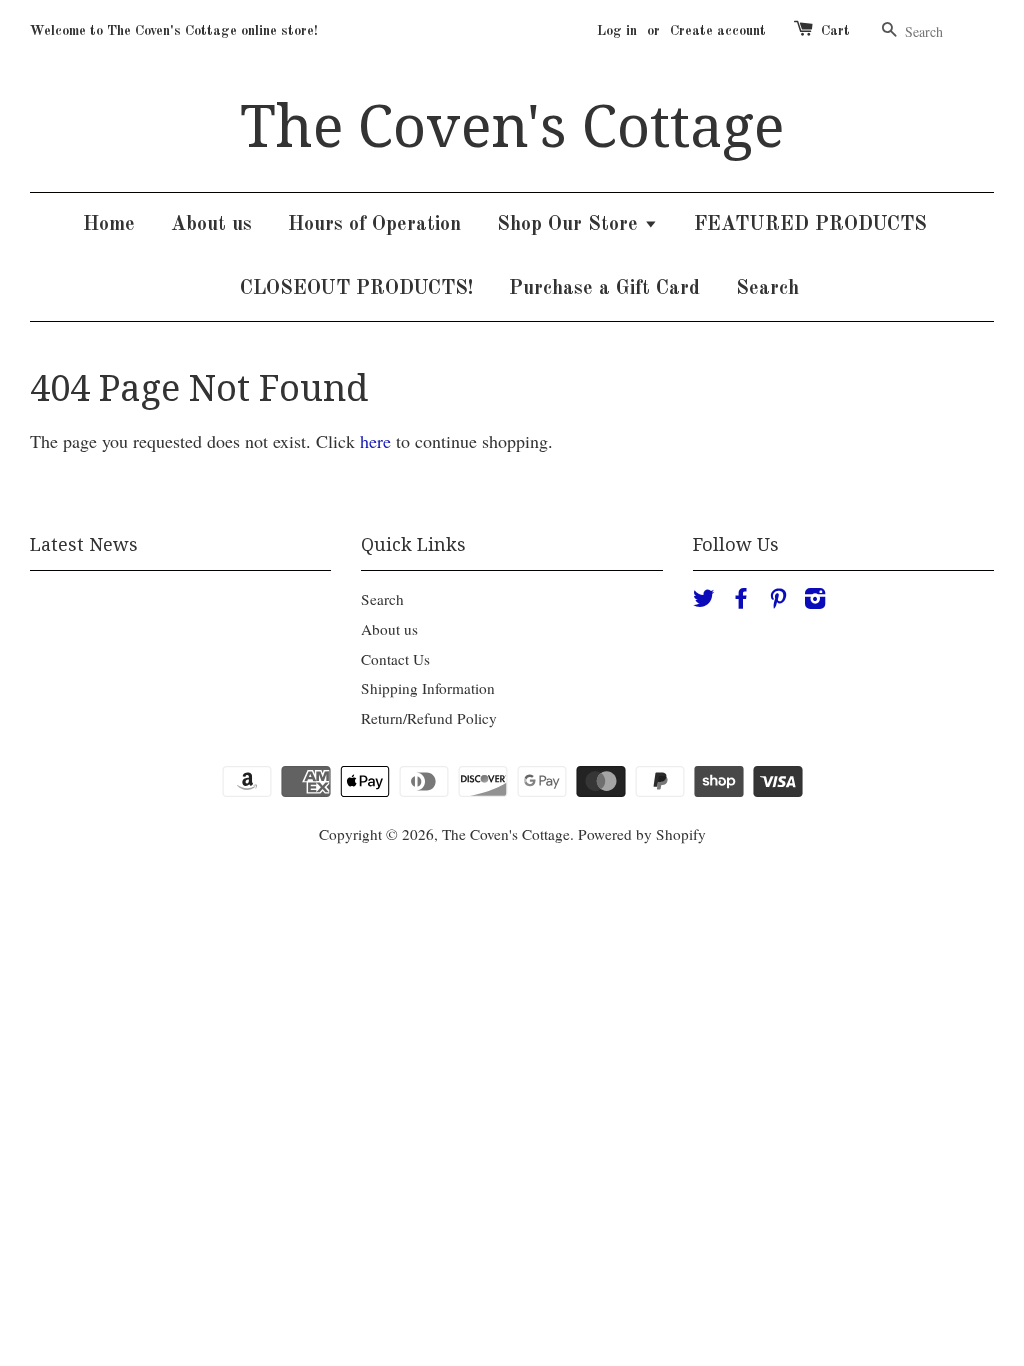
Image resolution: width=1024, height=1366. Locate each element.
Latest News (84, 544)
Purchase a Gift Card (604, 289)
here (375, 441)
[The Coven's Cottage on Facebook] (741, 601)
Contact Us (395, 659)
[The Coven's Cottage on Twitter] (704, 601)
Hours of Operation (374, 225)
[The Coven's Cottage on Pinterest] (778, 601)
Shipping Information (428, 688)
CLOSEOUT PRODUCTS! (356, 289)
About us (211, 225)
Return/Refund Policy (429, 718)
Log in (617, 31)
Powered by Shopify (642, 834)
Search (767, 289)
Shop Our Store (570, 225)
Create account (718, 31)
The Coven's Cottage (512, 127)
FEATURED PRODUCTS (810, 225)
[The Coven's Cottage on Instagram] (815, 601)
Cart (835, 31)
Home (109, 225)
